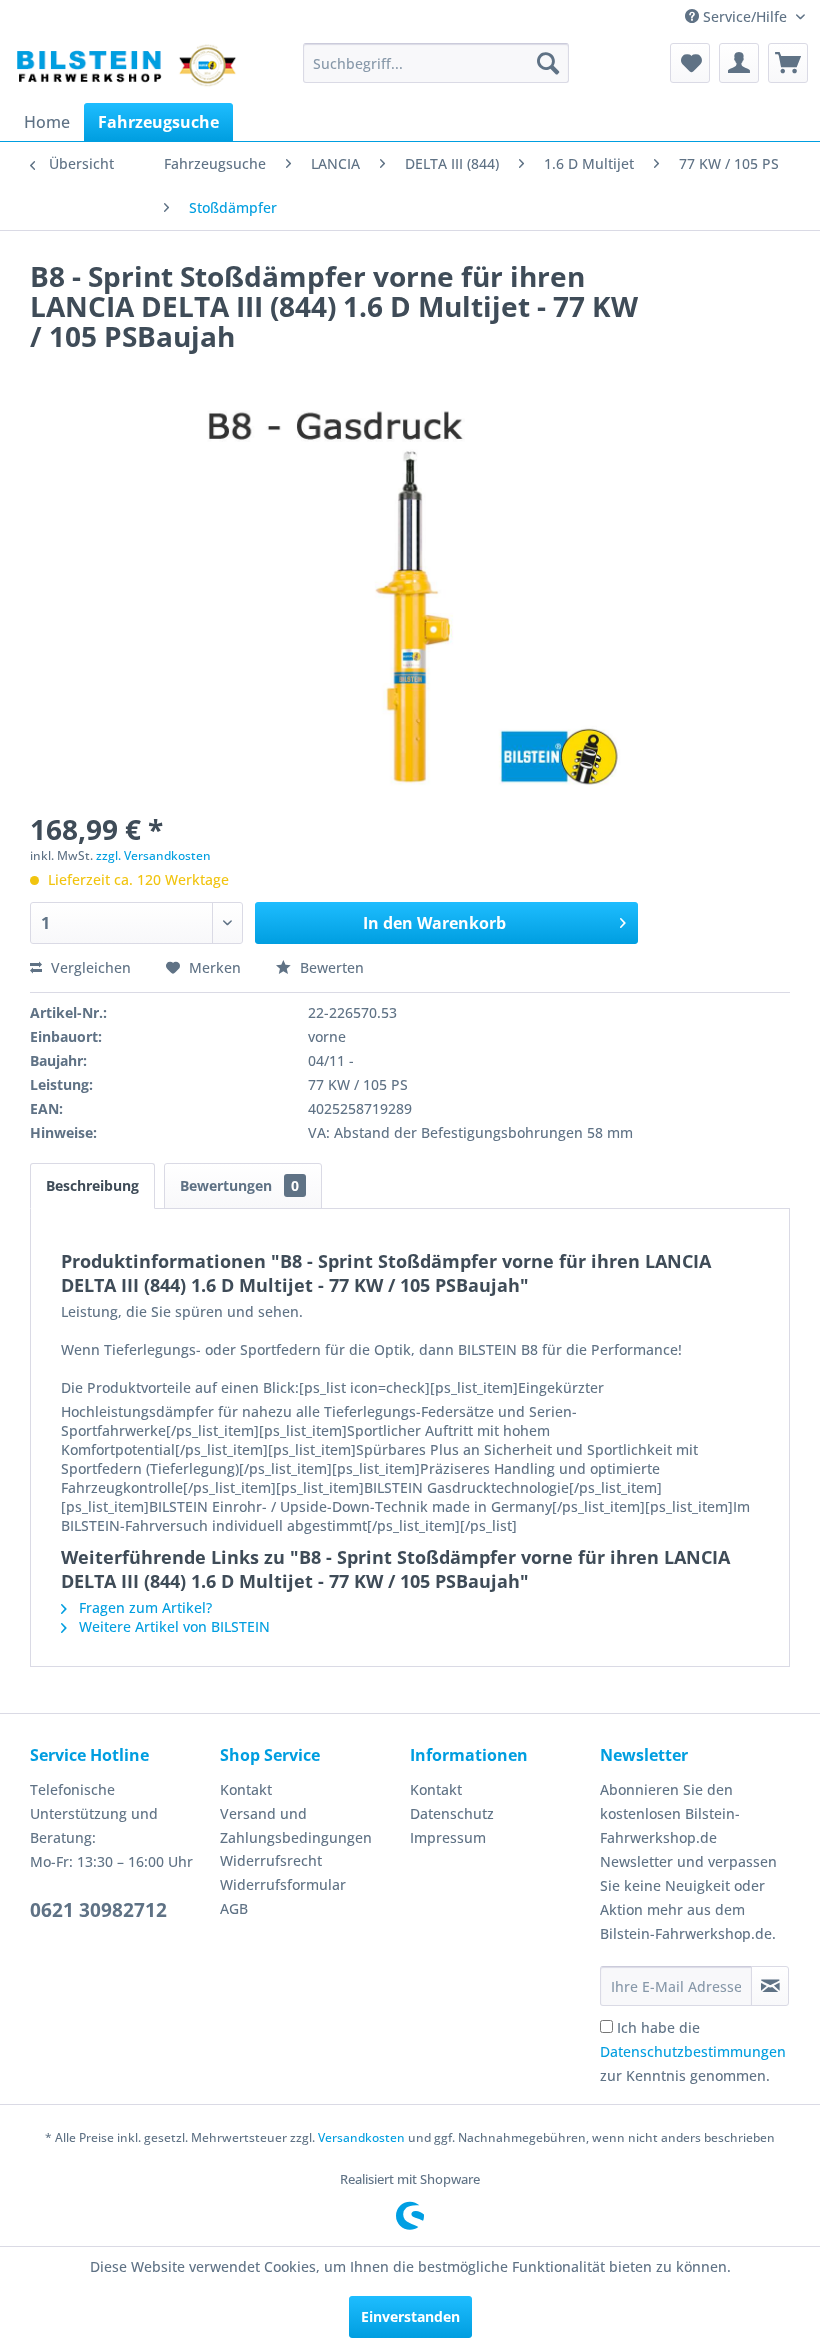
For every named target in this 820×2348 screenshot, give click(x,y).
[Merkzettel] (690, 63)
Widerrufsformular (283, 1884)
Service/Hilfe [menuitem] (745, 16)
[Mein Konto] (739, 63)
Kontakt (246, 1789)
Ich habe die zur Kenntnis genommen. (693, 2051)
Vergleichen (89, 967)
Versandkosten (361, 2137)
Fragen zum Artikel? (143, 1607)
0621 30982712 (98, 1910)
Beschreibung (92, 1185)
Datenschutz (452, 1813)
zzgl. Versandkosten (153, 855)
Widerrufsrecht (271, 1860)
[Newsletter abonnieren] (770, 1986)
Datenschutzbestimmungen (693, 2051)
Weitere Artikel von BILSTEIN (172, 1626)
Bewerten (330, 967)
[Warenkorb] (788, 63)
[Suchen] (548, 63)
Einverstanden (410, 2316)
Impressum (448, 1837)
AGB (234, 1908)
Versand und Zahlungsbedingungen (296, 1825)
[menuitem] (436, 63)
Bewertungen (239, 1185)
